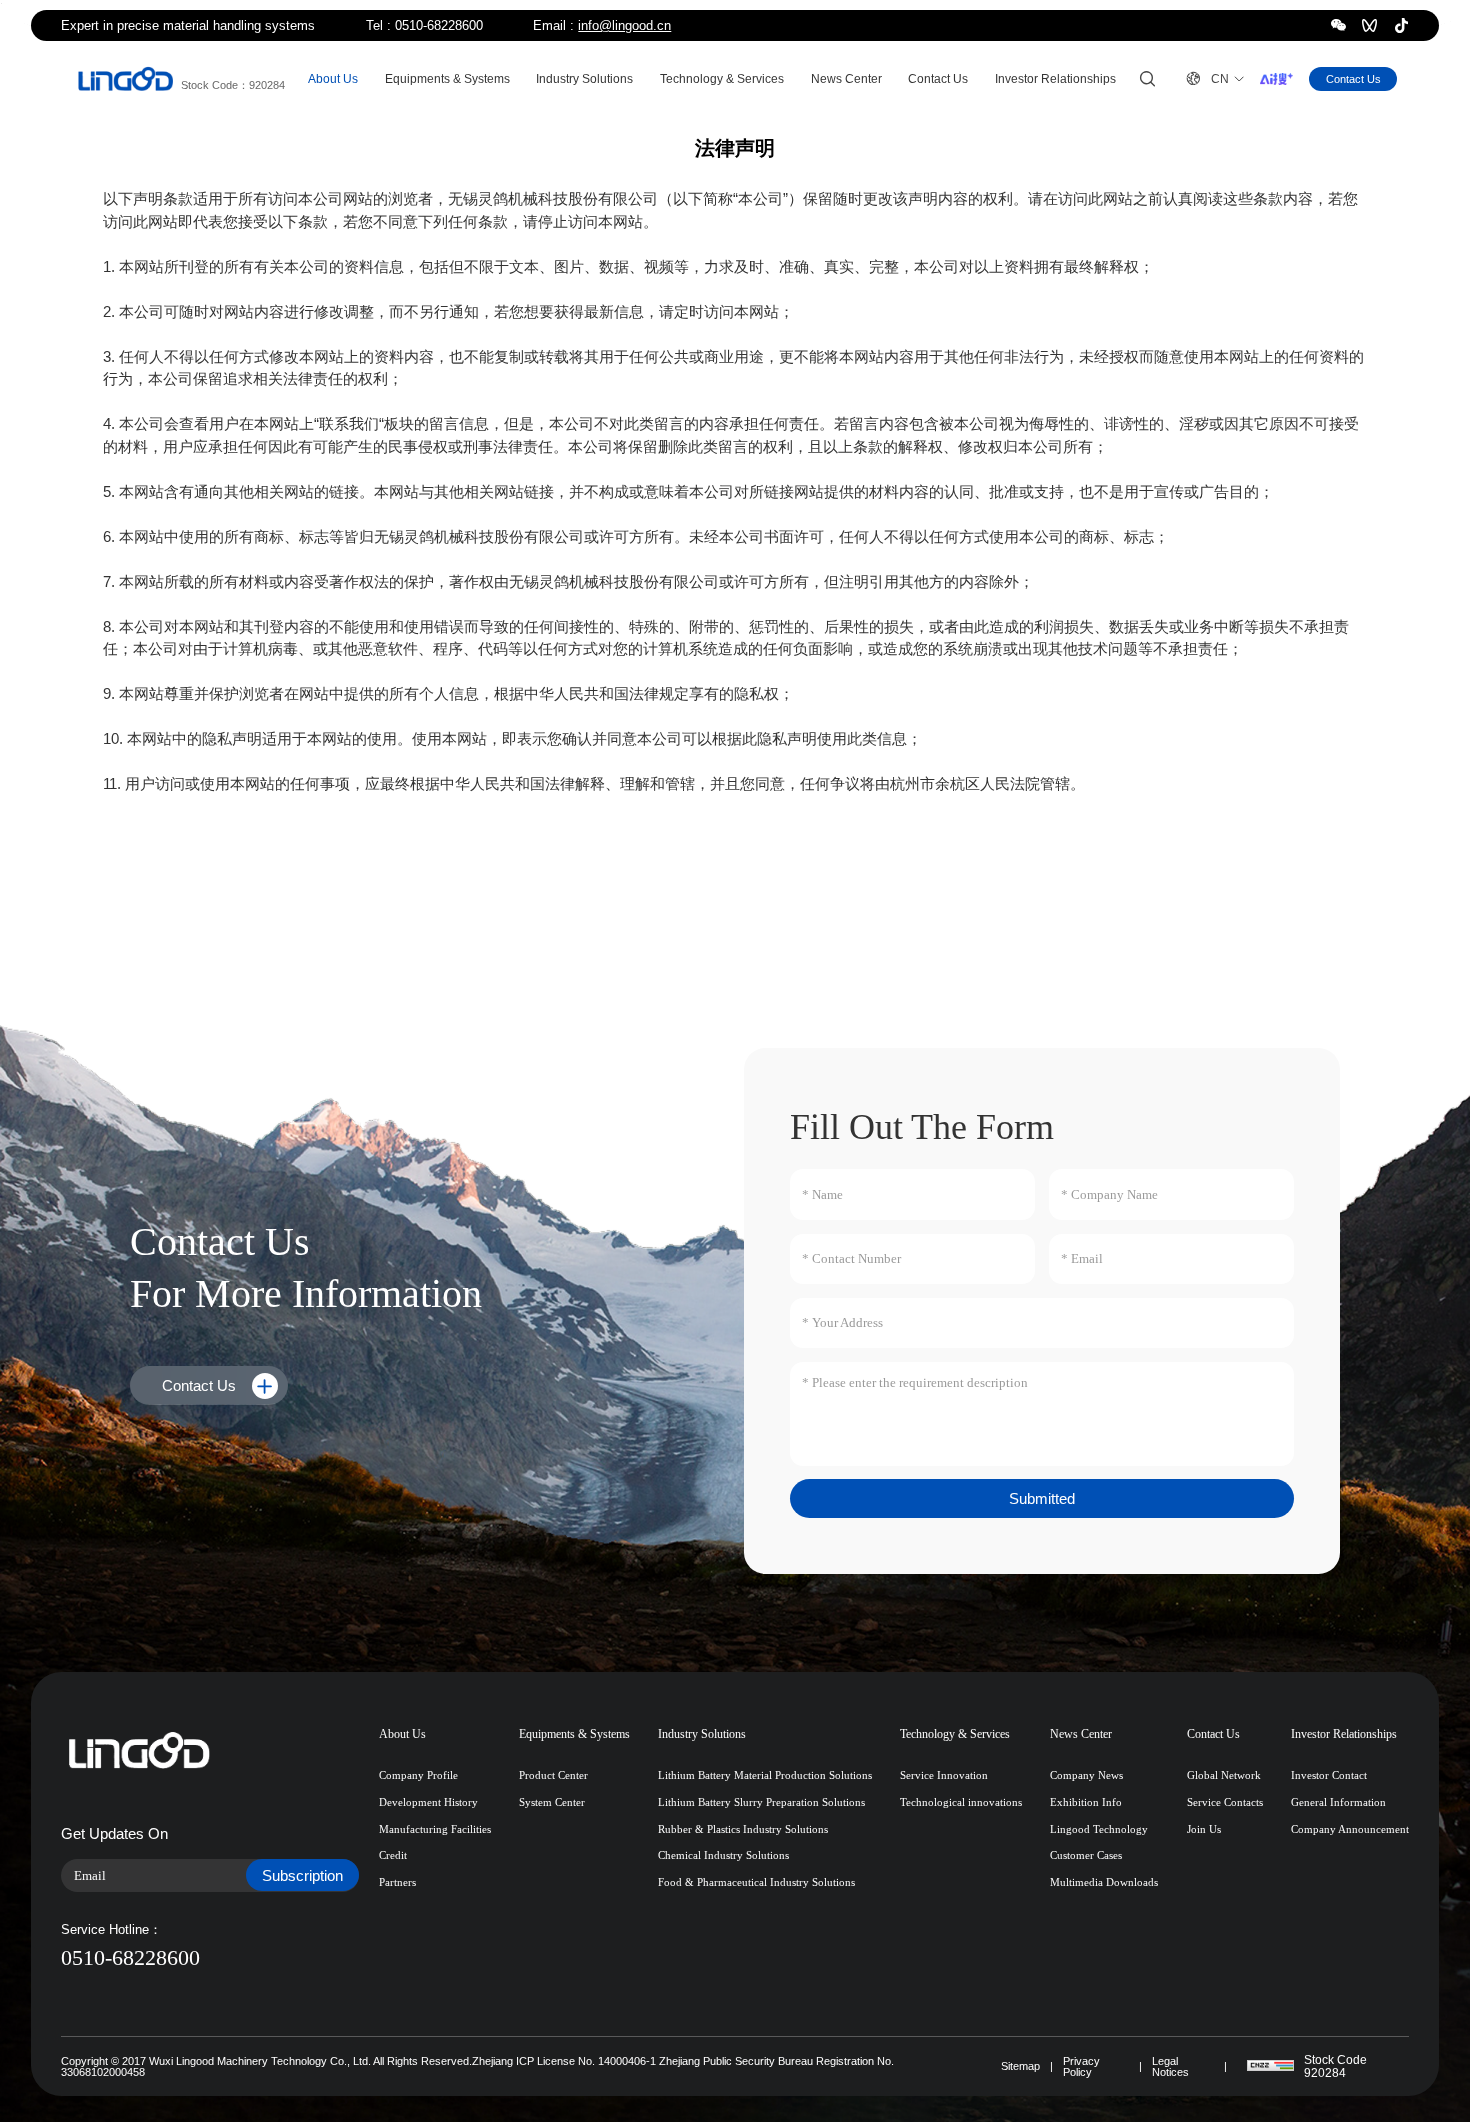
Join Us (1204, 1829)
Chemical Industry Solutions (723, 1855)
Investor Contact (1329, 1775)
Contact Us (938, 79)
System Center (552, 1802)
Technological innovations (961, 1802)
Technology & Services (722, 79)
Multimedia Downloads (1104, 1882)
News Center (846, 79)
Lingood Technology (1099, 1829)
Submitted (1042, 1498)
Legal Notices (1170, 2066)
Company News (1086, 1775)
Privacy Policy (1081, 2066)
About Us (333, 79)
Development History (428, 1802)
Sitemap (1020, 2066)
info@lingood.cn (624, 25)
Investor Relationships (1055, 79)
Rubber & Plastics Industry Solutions (743, 1829)
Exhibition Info (1086, 1802)
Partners (397, 1882)
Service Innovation (944, 1775)
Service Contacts (1225, 1802)
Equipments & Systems (447, 79)
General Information (1338, 1802)
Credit (393, 1855)
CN (1207, 78)
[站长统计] (1270, 2065)
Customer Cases (1086, 1855)
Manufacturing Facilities (435, 1829)
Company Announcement (1350, 1829)
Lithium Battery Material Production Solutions (765, 1775)
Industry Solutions (584, 79)
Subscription (302, 1875)
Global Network (1224, 1775)
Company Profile (418, 1775)
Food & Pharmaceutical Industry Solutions (756, 1882)
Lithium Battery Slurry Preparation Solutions (761, 1802)
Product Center (553, 1775)
